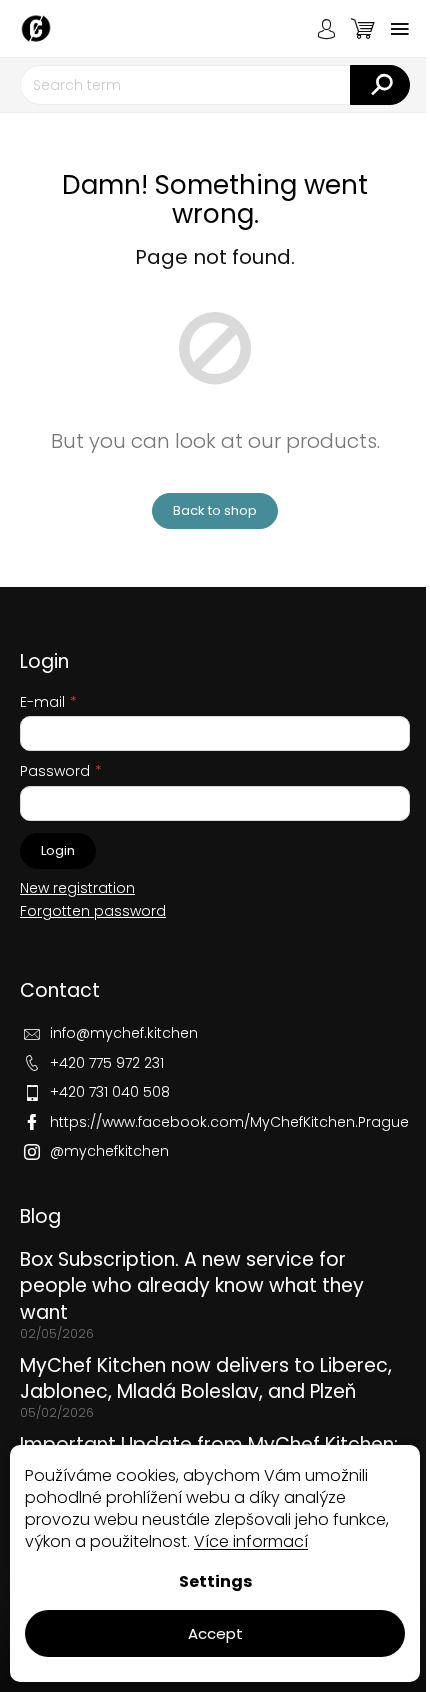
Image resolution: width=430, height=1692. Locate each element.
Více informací (251, 1541)
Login (58, 850)
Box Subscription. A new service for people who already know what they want (192, 1286)
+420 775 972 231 (107, 1063)
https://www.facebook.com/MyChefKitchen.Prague (229, 1122)
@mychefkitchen (109, 1151)
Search (380, 85)
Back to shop (215, 510)
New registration (77, 888)
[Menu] (400, 29)
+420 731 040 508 (110, 1092)
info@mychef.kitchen (124, 1033)
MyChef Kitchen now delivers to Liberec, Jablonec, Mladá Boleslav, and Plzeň (206, 1379)
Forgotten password (93, 911)
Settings (215, 1581)
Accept (215, 1633)
